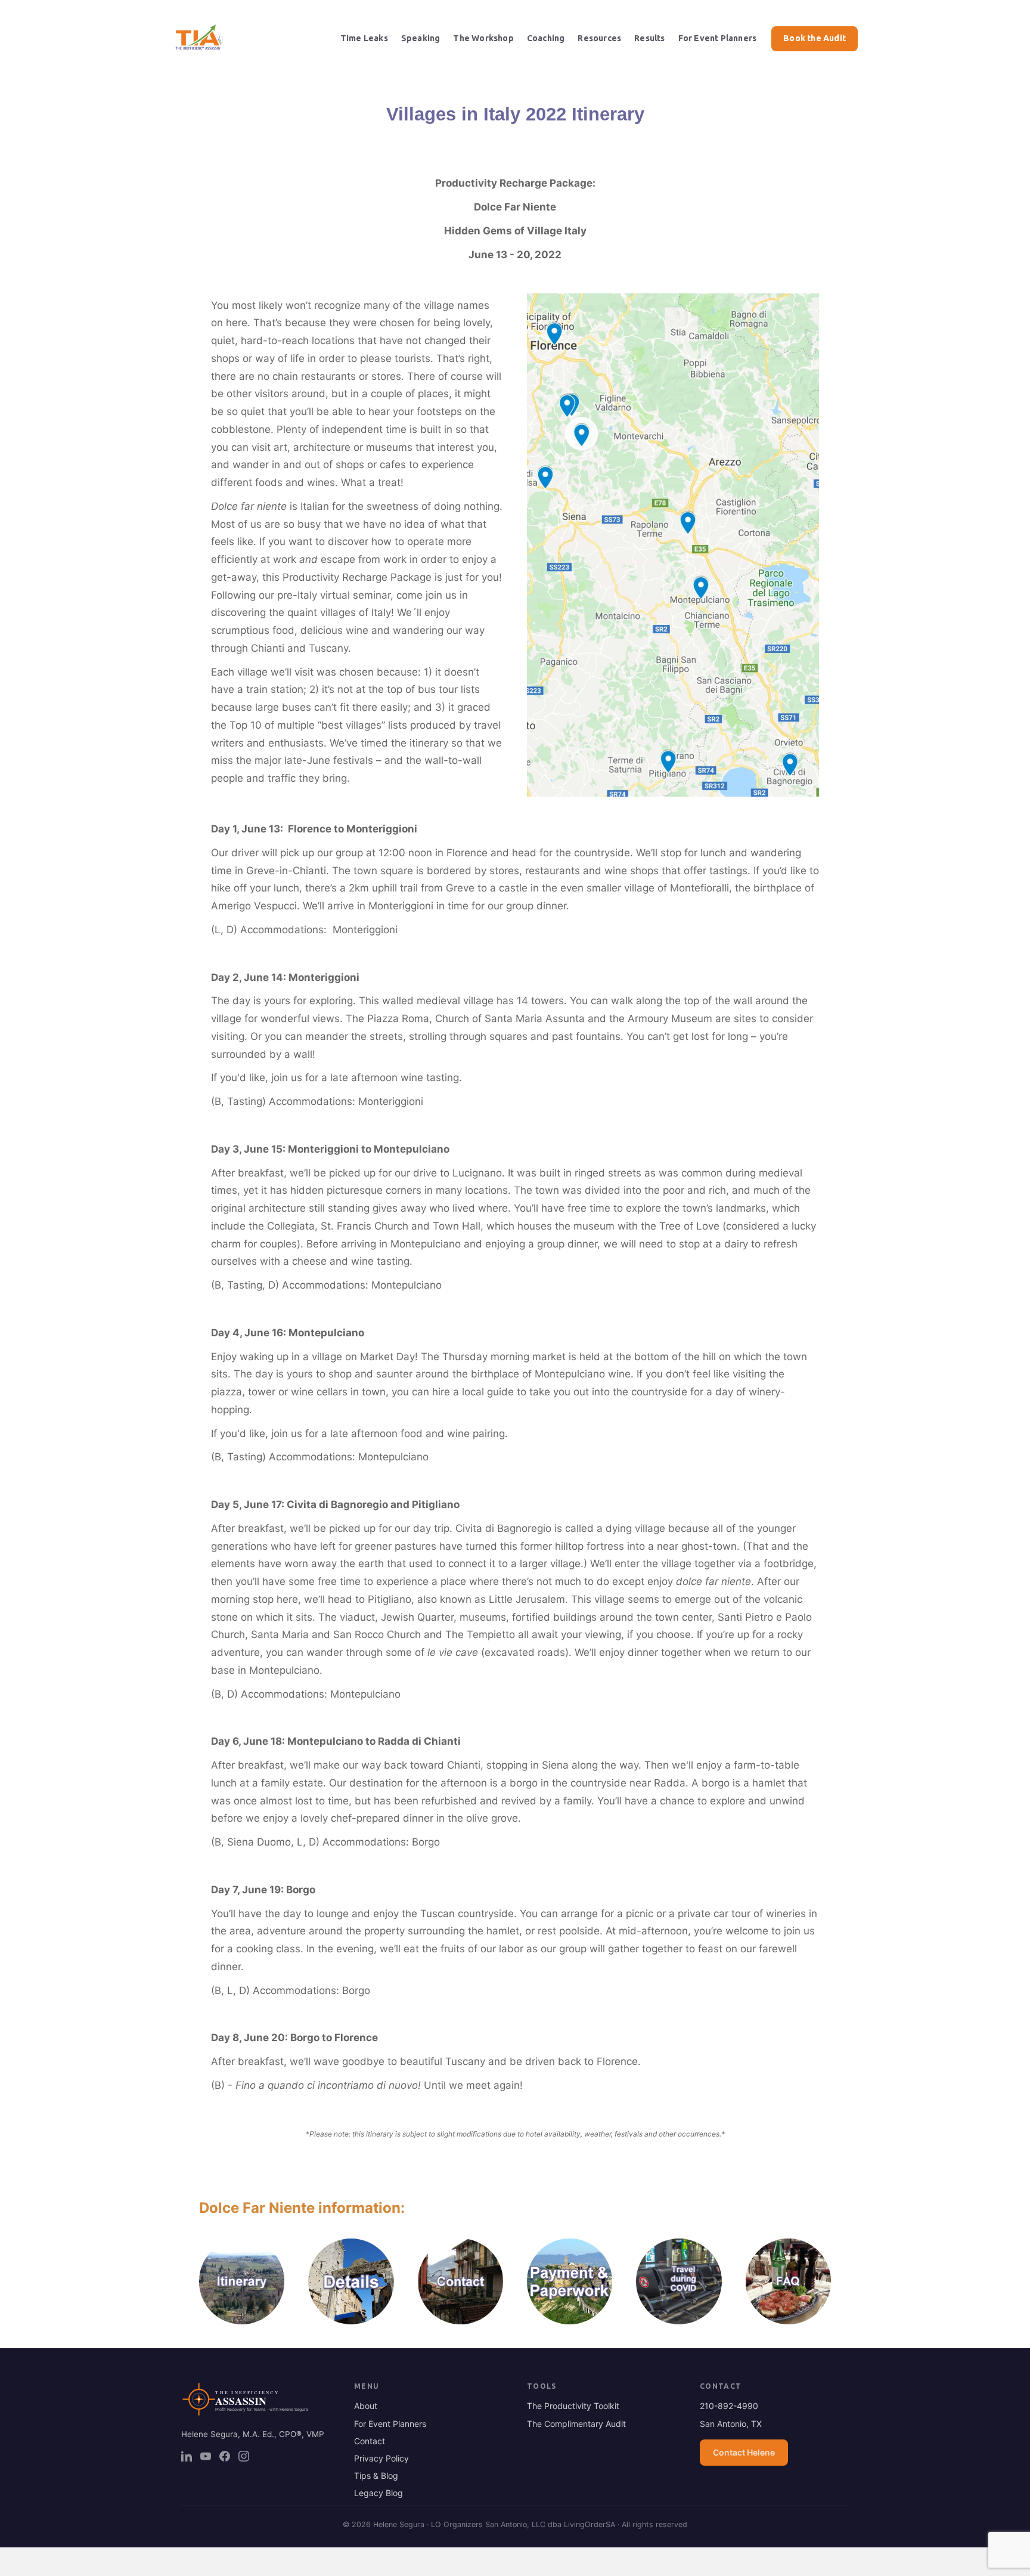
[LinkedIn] (187, 2456)
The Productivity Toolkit (573, 2406)
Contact (370, 2441)
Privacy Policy (381, 2458)
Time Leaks (364, 38)
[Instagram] (244, 2456)
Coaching (546, 38)
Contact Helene (744, 2452)
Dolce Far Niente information (300, 2208)
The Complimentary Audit (576, 2424)
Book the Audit (815, 38)
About (366, 2406)
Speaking (421, 38)
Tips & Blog (376, 2476)
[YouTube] (206, 2456)
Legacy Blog (379, 2493)
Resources (599, 38)
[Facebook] (225, 2456)
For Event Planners (718, 38)
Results (649, 38)
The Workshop (483, 38)
